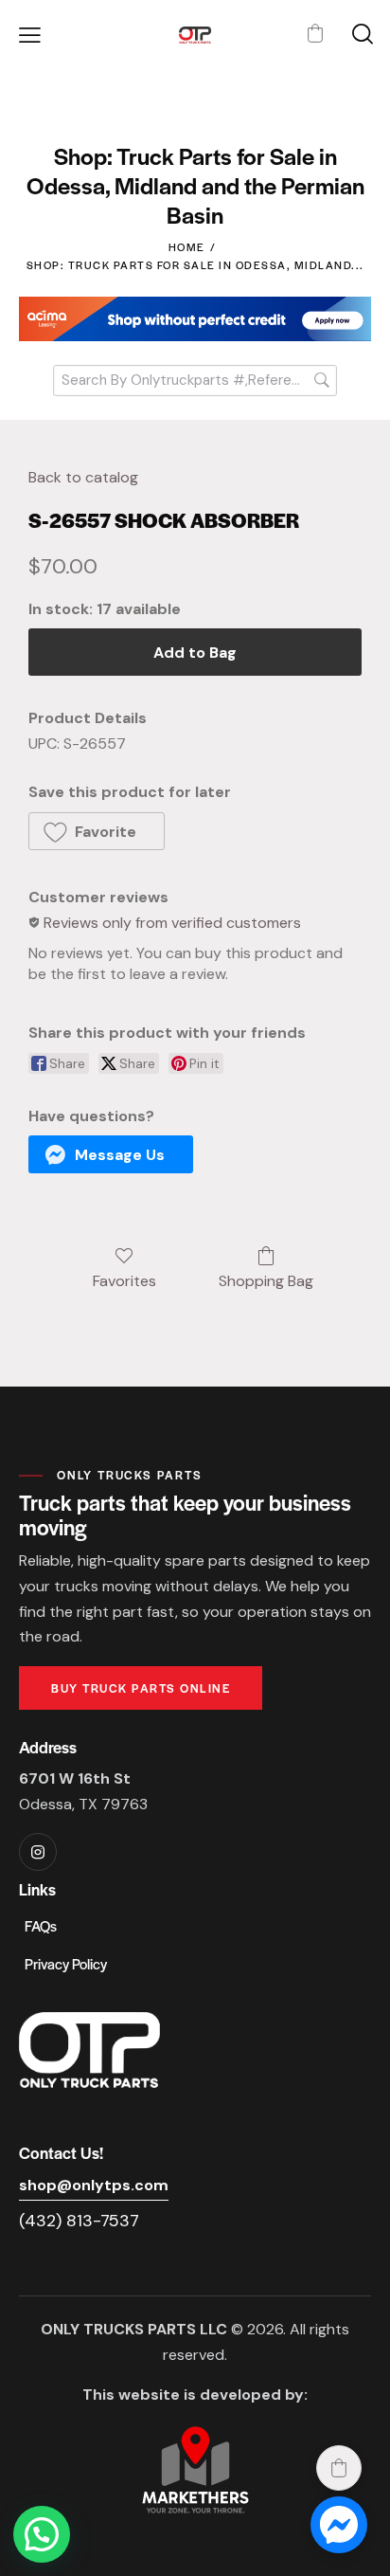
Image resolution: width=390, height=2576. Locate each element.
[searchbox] (195, 381)
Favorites (124, 1280)
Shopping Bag (266, 1280)
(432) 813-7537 (79, 2221)
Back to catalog (83, 477)
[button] (30, 36)
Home (187, 246)
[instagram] (38, 1852)
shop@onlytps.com (94, 2185)
